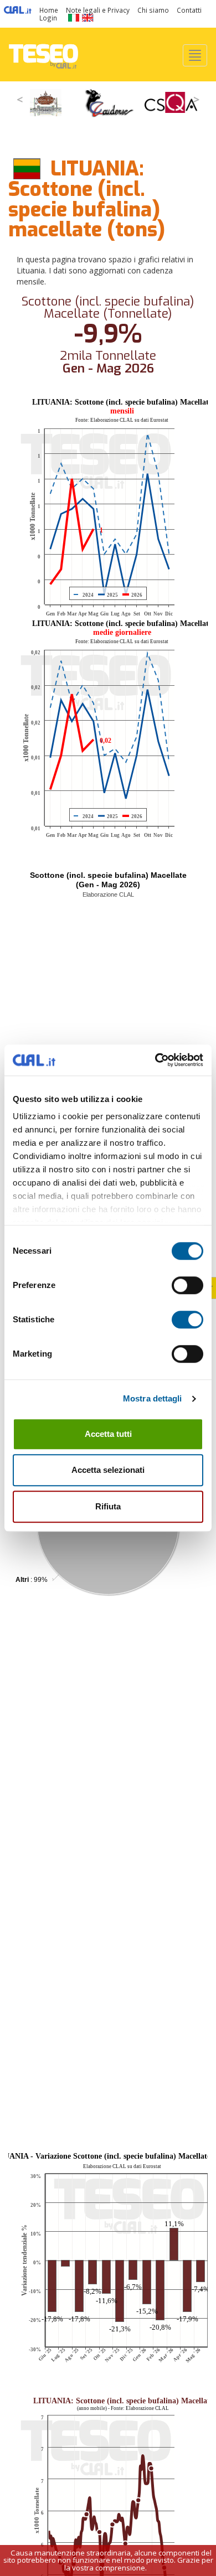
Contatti (189, 10)
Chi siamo (153, 10)
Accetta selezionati (108, 1470)
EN (88, 18)
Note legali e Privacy (98, 10)
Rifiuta (108, 1506)
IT (73, 18)
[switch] (187, 1285)
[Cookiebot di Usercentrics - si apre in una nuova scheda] (155, 1060)
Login (48, 18)
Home (49, 10)
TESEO (43, 55)
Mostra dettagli (153, 1398)
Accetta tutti (108, 1434)
